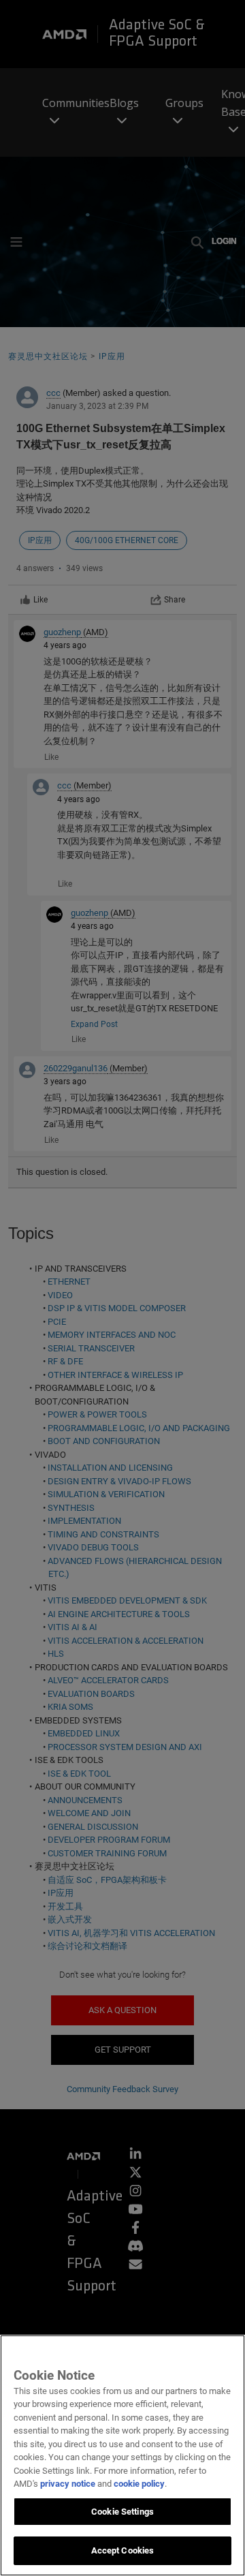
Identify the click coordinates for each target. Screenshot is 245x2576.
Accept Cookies (123, 2550)
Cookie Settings (122, 2512)
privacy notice (68, 2484)
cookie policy (139, 2484)
